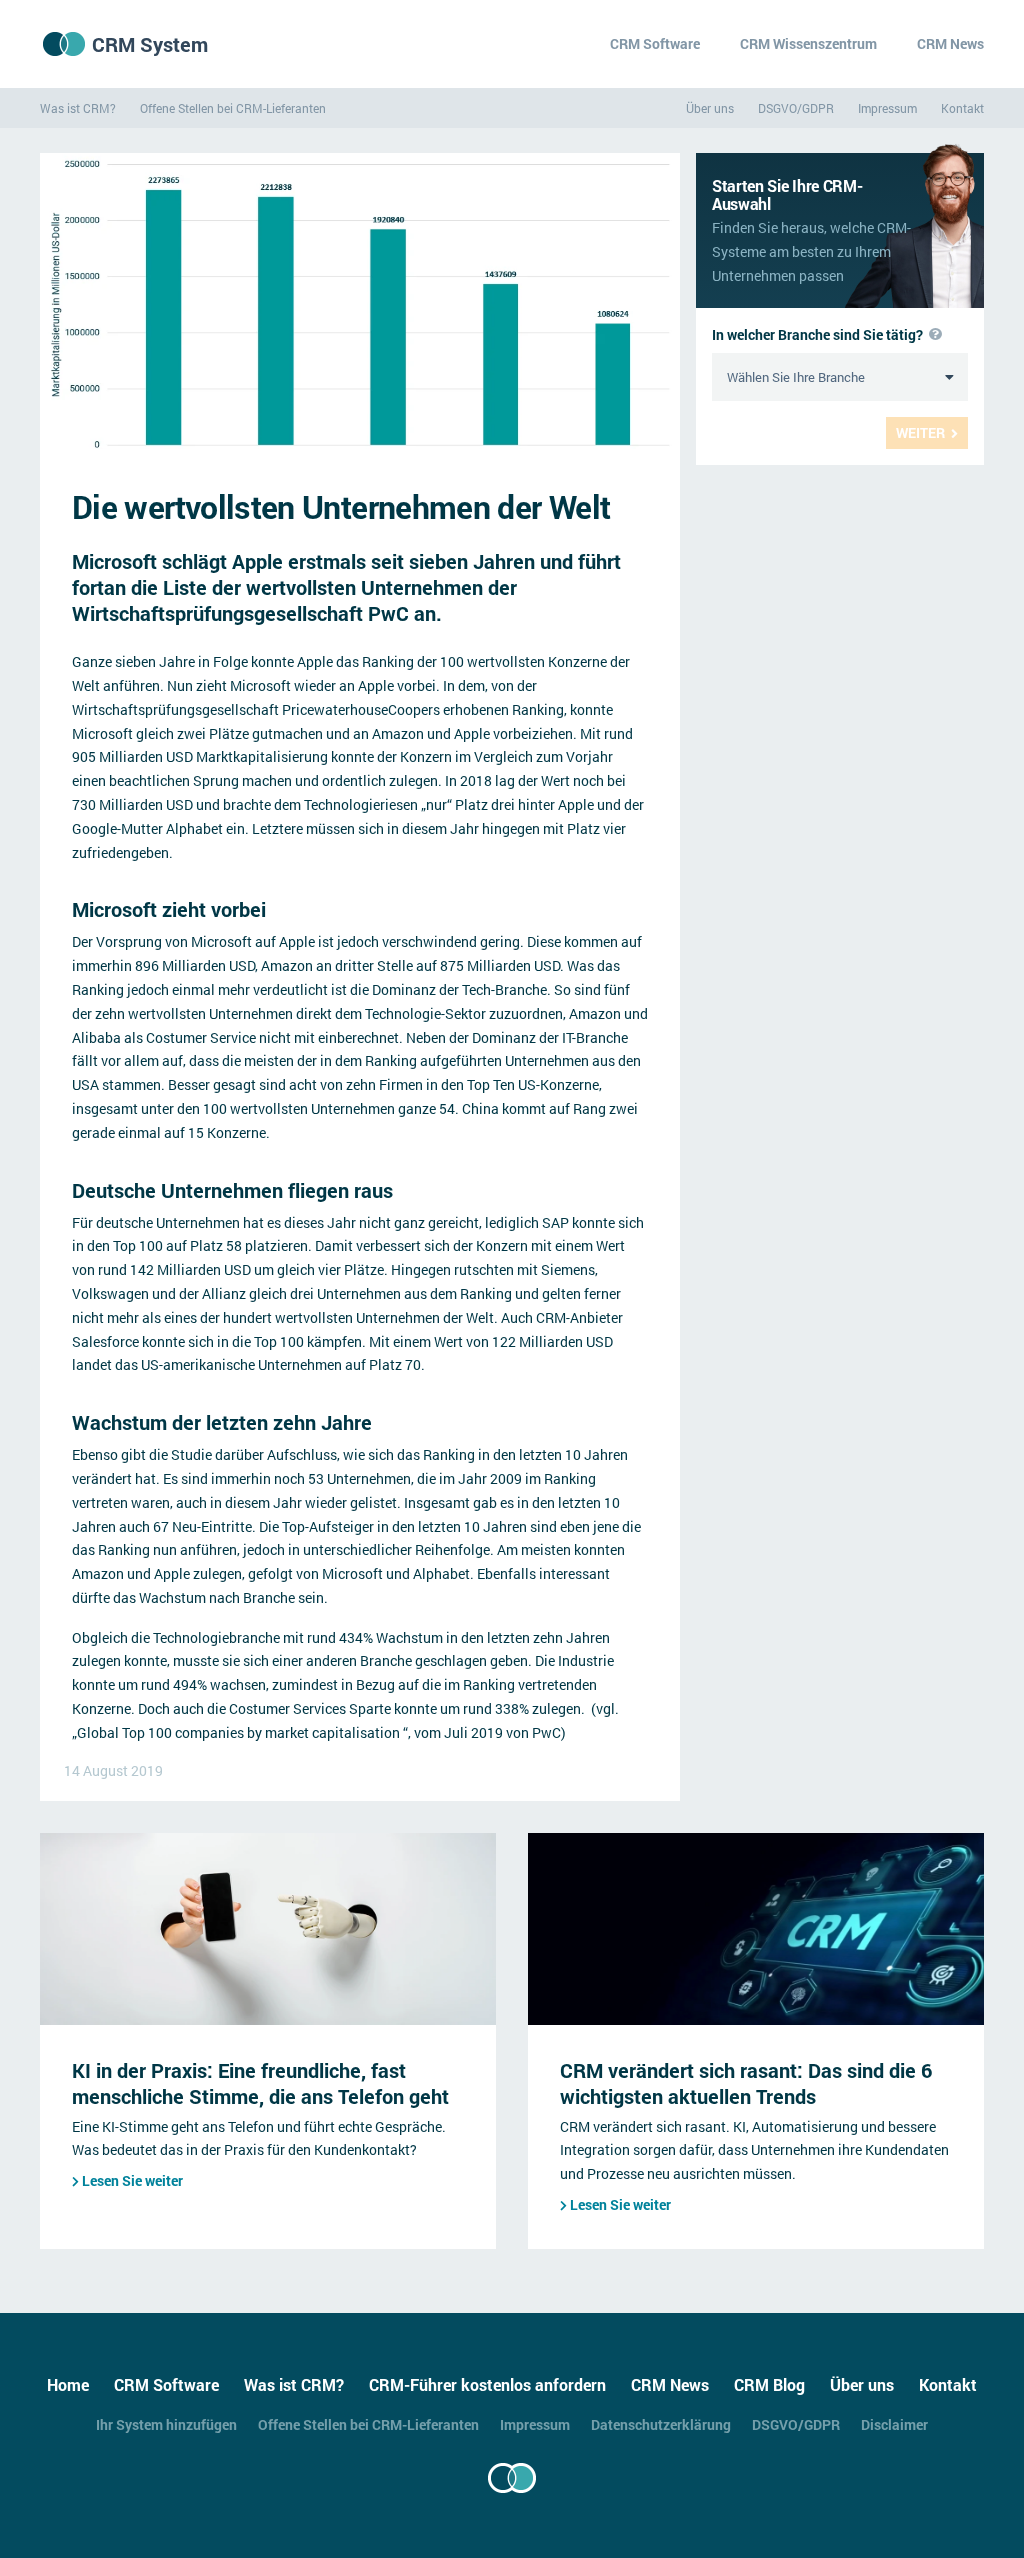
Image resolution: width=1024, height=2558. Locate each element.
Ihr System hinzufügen (166, 2424)
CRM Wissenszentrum (808, 43)
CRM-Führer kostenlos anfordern (487, 2384)
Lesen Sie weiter (132, 2180)
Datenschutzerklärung (661, 2424)
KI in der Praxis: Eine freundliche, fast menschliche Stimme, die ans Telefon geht (260, 2083)
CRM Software (655, 43)
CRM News (950, 43)
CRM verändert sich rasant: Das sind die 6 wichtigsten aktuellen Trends (746, 2083)
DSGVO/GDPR (796, 108)
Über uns (710, 108)
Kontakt (962, 108)
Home (68, 2384)
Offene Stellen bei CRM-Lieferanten (233, 108)
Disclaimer (894, 2424)
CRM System (150, 44)
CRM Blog (769, 2384)
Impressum (887, 108)
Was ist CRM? (78, 108)
